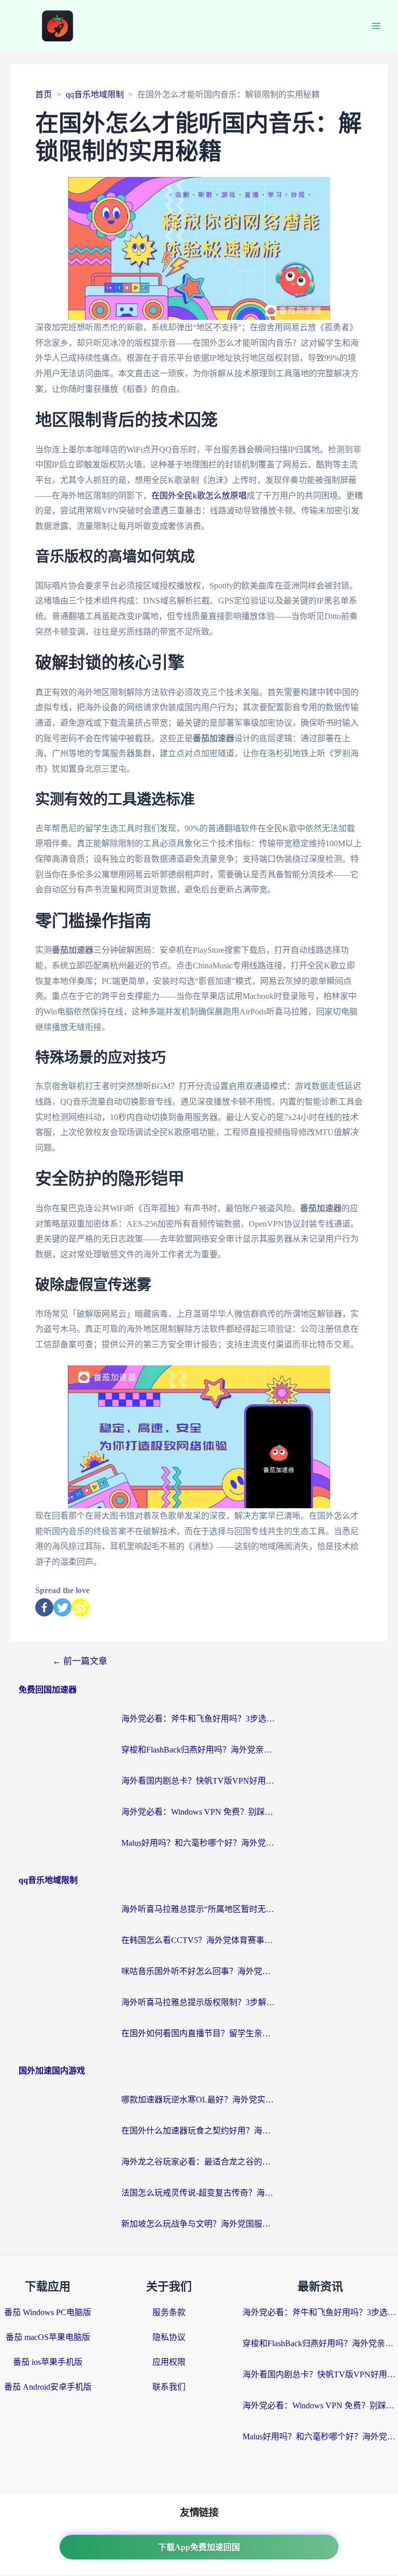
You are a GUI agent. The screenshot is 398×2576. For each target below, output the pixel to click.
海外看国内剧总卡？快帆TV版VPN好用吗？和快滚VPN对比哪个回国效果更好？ (199, 1781)
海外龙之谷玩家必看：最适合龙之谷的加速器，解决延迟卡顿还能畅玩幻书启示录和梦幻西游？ (199, 2162)
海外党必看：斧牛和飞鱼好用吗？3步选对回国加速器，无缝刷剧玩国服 (199, 1719)
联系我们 (169, 2387)
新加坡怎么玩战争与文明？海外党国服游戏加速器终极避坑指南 (199, 2224)
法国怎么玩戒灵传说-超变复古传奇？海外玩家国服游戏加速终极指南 (199, 2193)
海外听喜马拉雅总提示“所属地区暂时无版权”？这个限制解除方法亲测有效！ (199, 1909)
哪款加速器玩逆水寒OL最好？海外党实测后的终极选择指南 (199, 2100)
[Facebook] (44, 1607)
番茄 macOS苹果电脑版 (48, 2337)
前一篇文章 (80, 1661)
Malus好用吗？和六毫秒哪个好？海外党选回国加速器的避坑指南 (199, 1843)
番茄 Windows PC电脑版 (48, 2312)
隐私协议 (169, 2337)
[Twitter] (62, 1607)
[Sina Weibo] (81, 1607)
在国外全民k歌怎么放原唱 (199, 496)
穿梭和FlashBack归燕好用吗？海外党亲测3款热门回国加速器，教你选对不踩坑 (199, 1750)
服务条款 (169, 2312)
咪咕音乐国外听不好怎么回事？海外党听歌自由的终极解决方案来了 (199, 1971)
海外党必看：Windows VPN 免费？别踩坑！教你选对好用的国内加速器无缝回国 (199, 1812)
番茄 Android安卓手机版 (48, 2387)
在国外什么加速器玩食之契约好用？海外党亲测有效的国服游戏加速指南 (199, 2131)
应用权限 (169, 2362)
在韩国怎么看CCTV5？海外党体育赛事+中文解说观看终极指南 (199, 1940)
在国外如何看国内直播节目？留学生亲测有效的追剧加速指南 (199, 2033)
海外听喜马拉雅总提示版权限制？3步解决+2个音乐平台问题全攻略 (199, 2002)
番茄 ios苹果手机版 (48, 2362)
